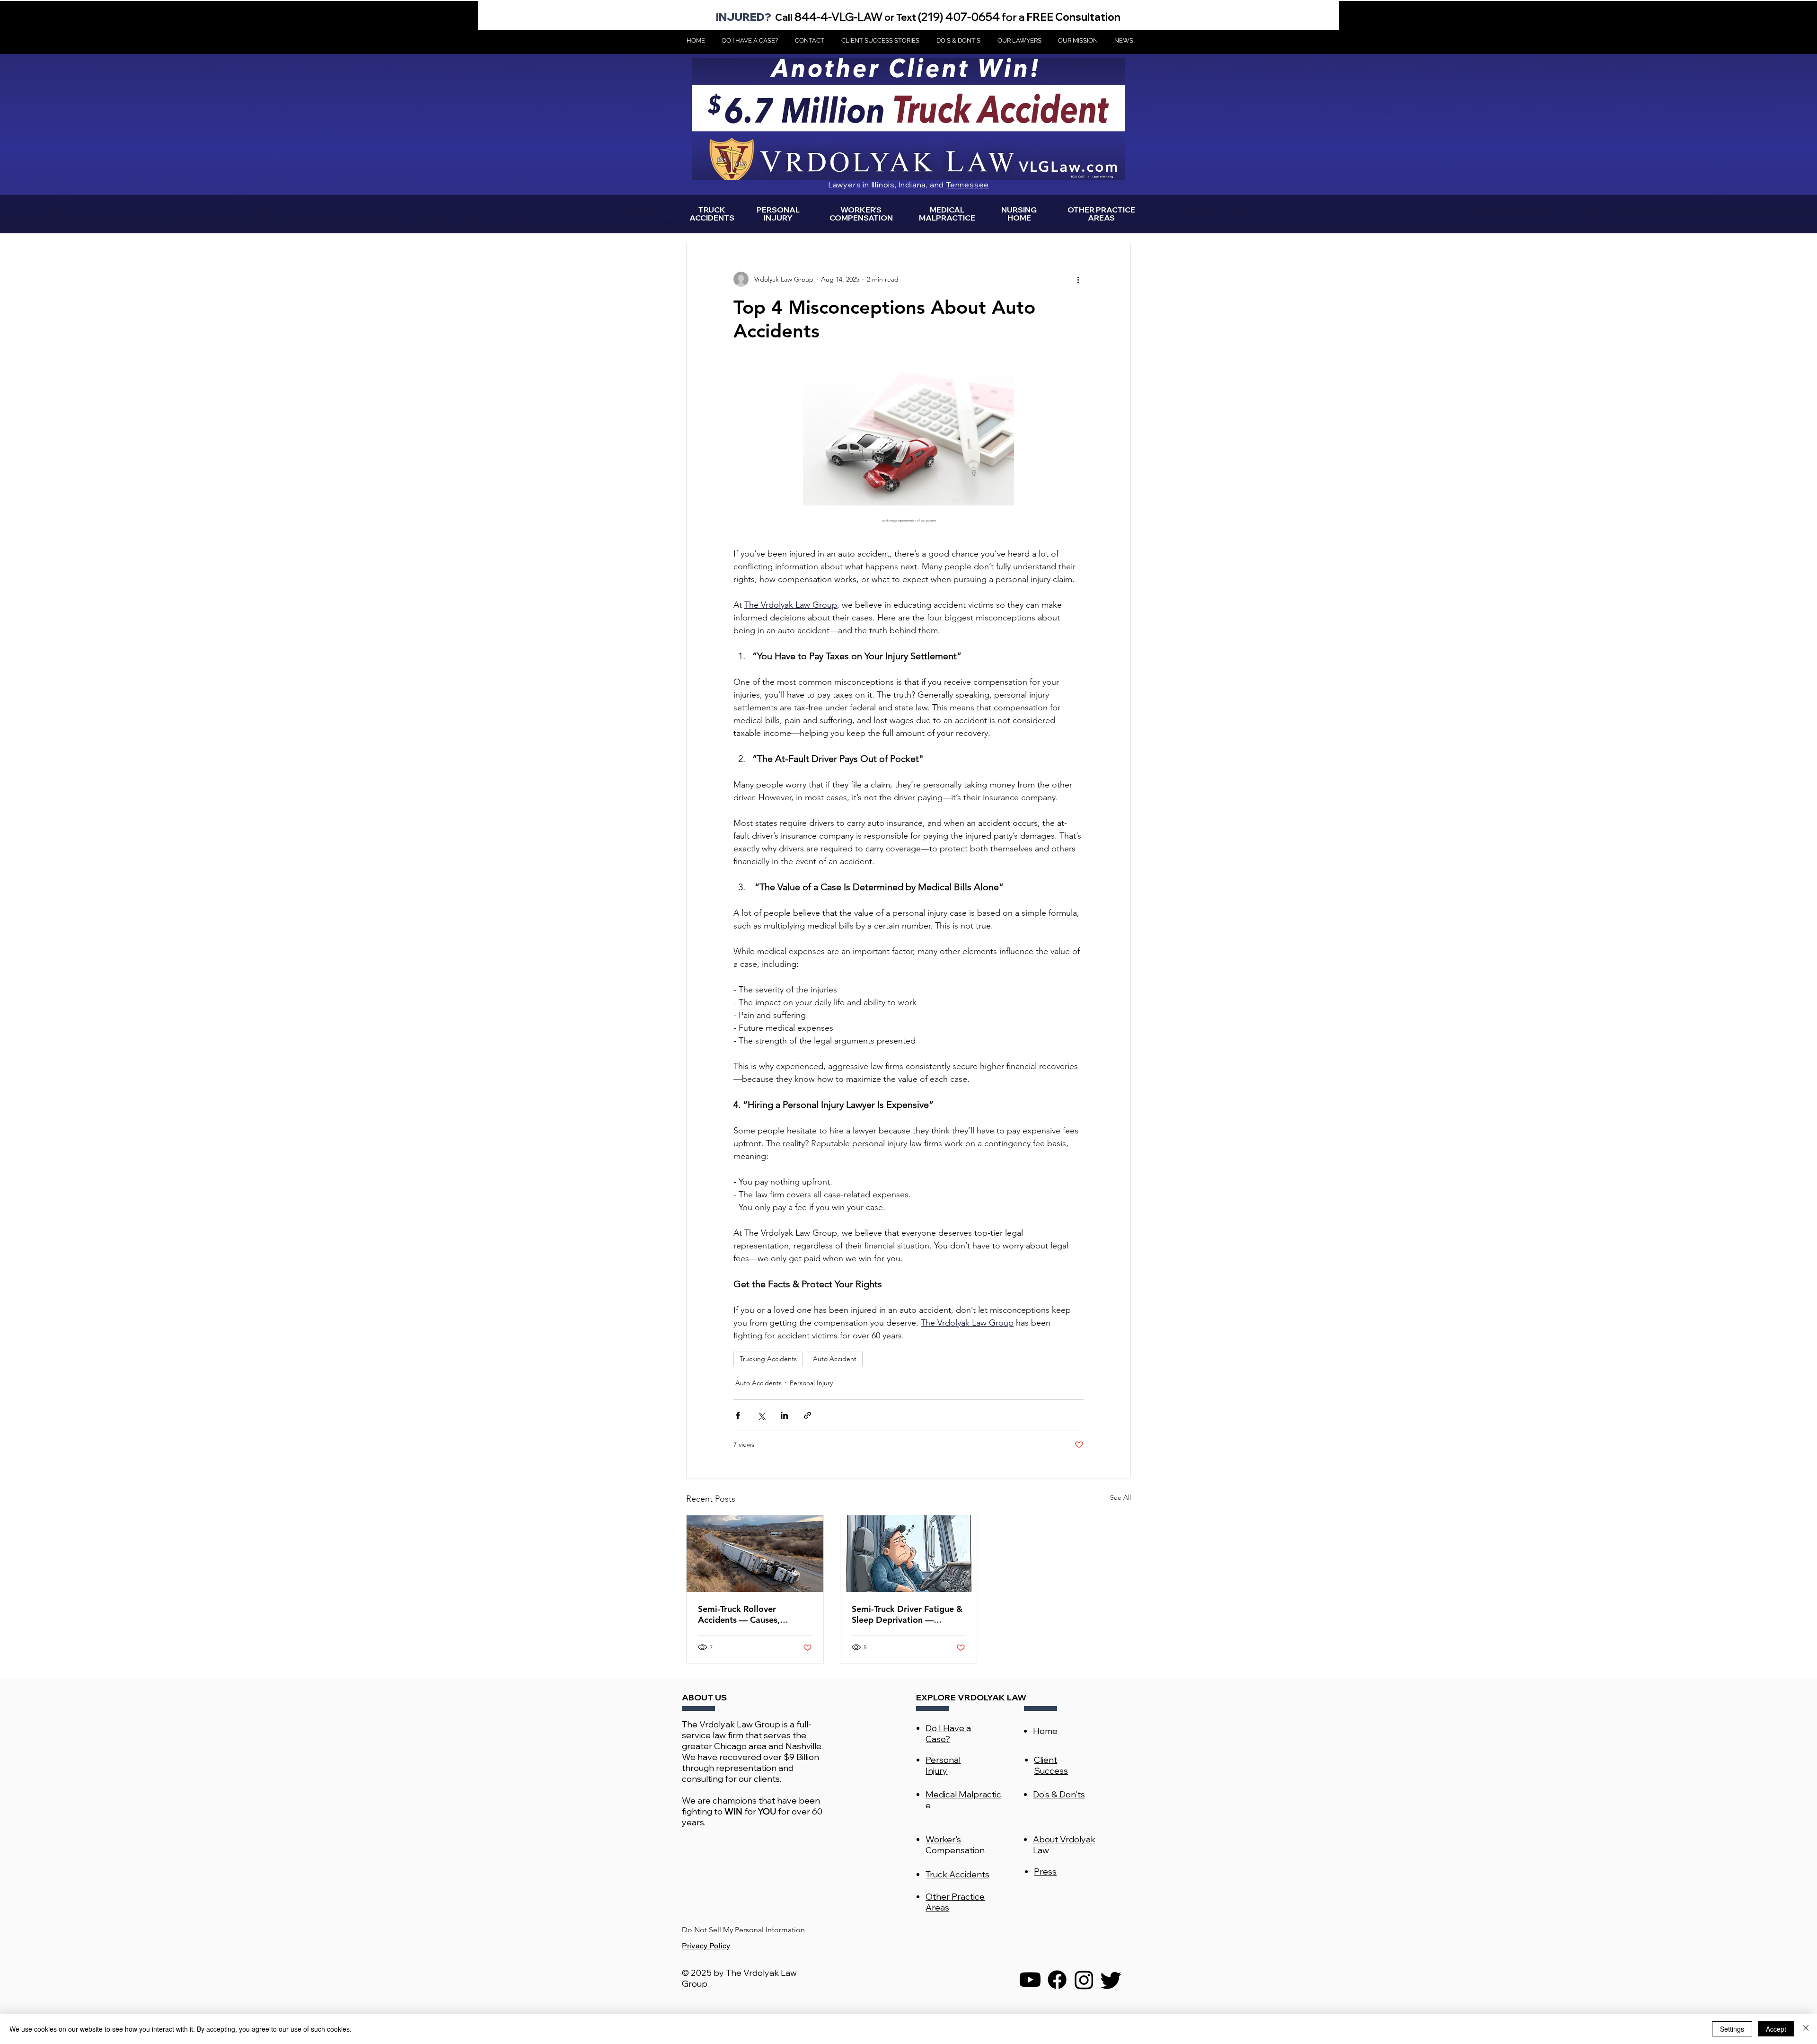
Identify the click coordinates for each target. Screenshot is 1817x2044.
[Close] (1806, 2029)
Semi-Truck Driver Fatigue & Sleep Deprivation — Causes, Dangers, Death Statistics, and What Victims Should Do (907, 1614)
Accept (1776, 2029)
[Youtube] (1030, 1980)
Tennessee (967, 185)
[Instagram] (1084, 1980)
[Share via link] (807, 1415)
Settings (1732, 2029)
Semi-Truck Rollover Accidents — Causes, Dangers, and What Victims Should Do (752, 1614)
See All (1120, 1497)
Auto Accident (835, 1359)
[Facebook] (1057, 1980)
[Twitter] (1111, 1980)
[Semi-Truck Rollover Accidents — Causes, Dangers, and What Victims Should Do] (755, 1554)
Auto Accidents (759, 1383)
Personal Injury (811, 1383)
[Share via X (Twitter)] (761, 1415)
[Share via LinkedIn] (784, 1415)
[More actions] (1078, 279)
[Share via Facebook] (738, 1415)
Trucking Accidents (768, 1359)
